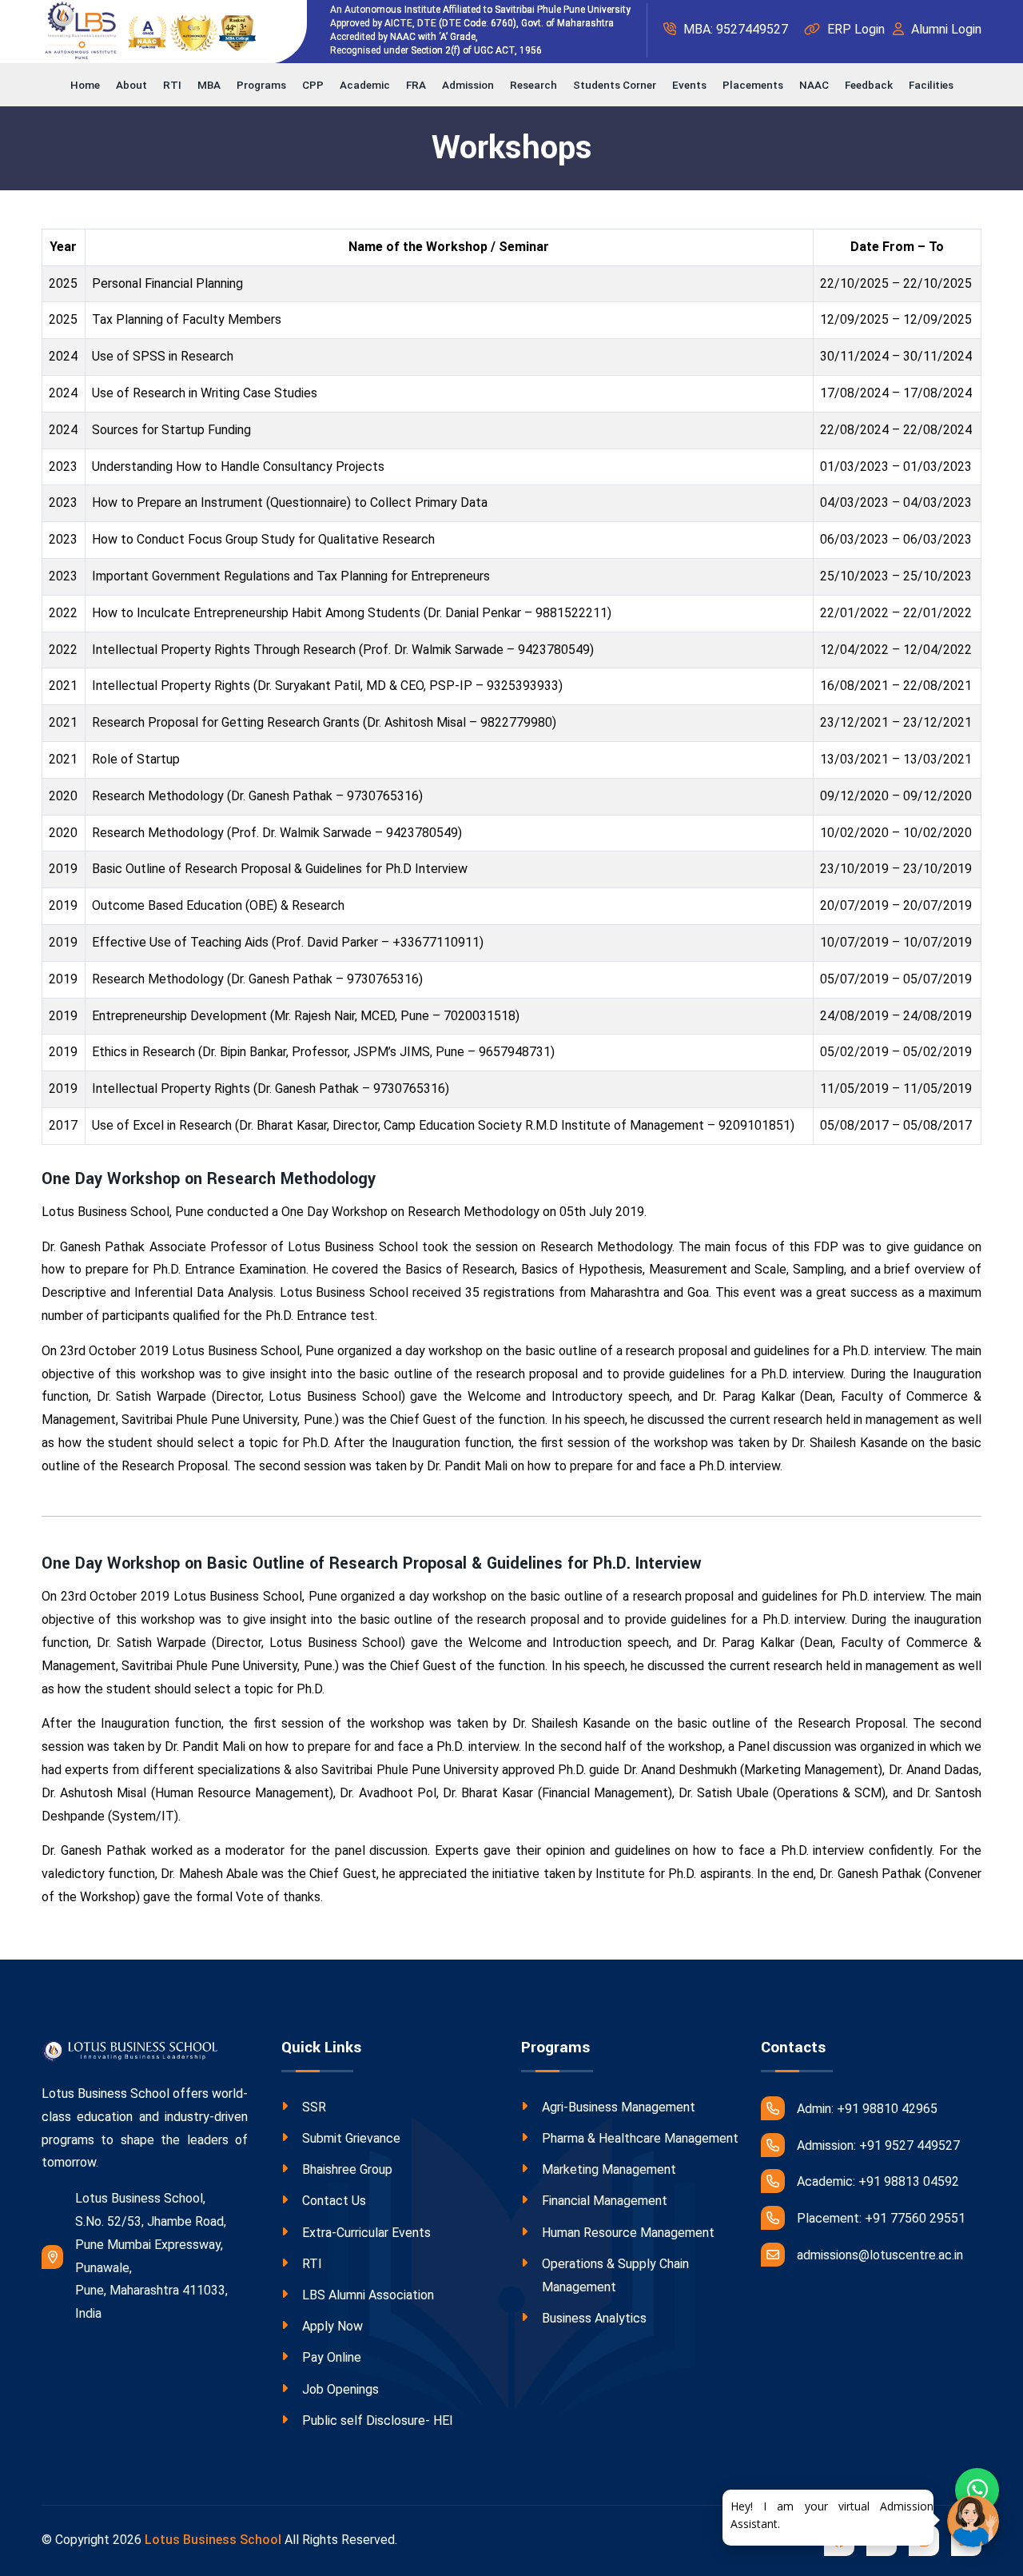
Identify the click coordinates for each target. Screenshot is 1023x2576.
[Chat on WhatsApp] (977, 2490)
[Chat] (973, 2521)
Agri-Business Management (619, 2107)
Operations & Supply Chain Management (615, 2275)
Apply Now (332, 2326)
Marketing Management (609, 2169)
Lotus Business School (213, 2540)
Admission (468, 85)
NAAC (814, 85)
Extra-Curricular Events (366, 2233)
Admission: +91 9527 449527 (878, 2145)
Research (533, 85)
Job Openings (340, 2389)
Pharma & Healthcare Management (640, 2138)
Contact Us (334, 2201)
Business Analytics (594, 2318)
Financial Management (605, 2201)
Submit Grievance (351, 2138)
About (131, 85)
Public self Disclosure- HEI (378, 2420)
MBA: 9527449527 (734, 29)
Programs (261, 85)
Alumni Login (945, 29)
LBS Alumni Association (368, 2295)
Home (85, 85)
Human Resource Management (628, 2233)
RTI (172, 85)
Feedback (869, 85)
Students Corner (615, 85)
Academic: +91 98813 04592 (878, 2181)
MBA (209, 85)
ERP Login (854, 29)
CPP (313, 85)
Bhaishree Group (347, 2169)
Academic (365, 85)
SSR (314, 2107)
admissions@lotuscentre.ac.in (880, 2255)
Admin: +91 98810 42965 (867, 2109)
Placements (753, 85)
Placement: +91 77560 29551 (881, 2218)
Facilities (931, 85)
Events (689, 85)
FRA (416, 85)
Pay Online (332, 2357)
